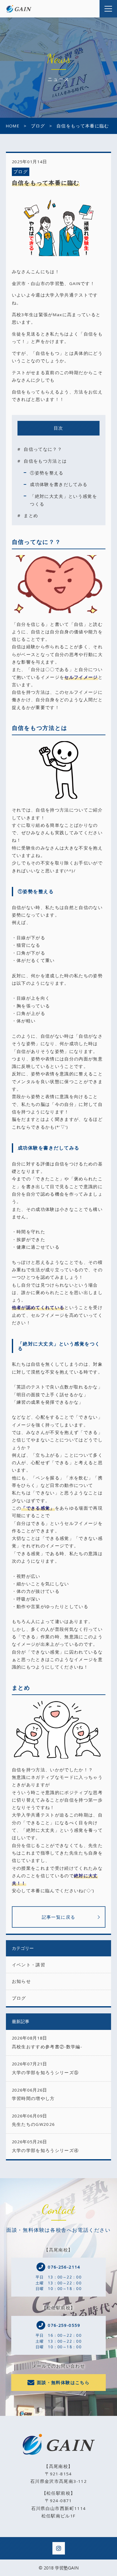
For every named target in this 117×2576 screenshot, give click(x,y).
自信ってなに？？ (43, 449)
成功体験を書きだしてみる (59, 484)
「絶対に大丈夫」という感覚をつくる (63, 500)
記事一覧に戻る (59, 1917)
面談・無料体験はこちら (63, 2383)
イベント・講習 (29, 1965)
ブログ (21, 172)
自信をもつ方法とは (45, 461)
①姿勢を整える (47, 473)
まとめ (31, 516)
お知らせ (21, 1981)
